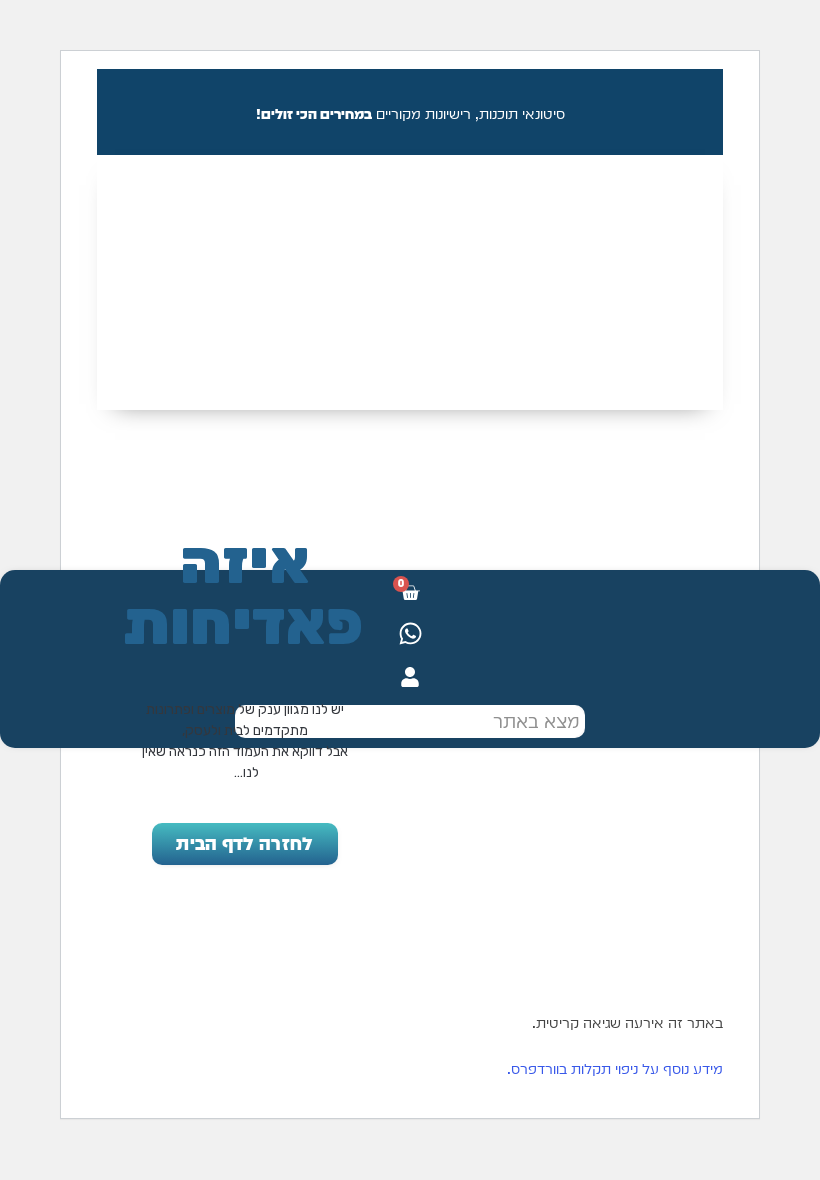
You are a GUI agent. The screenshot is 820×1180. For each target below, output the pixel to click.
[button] (410, 181)
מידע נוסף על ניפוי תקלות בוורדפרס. (615, 1069)
